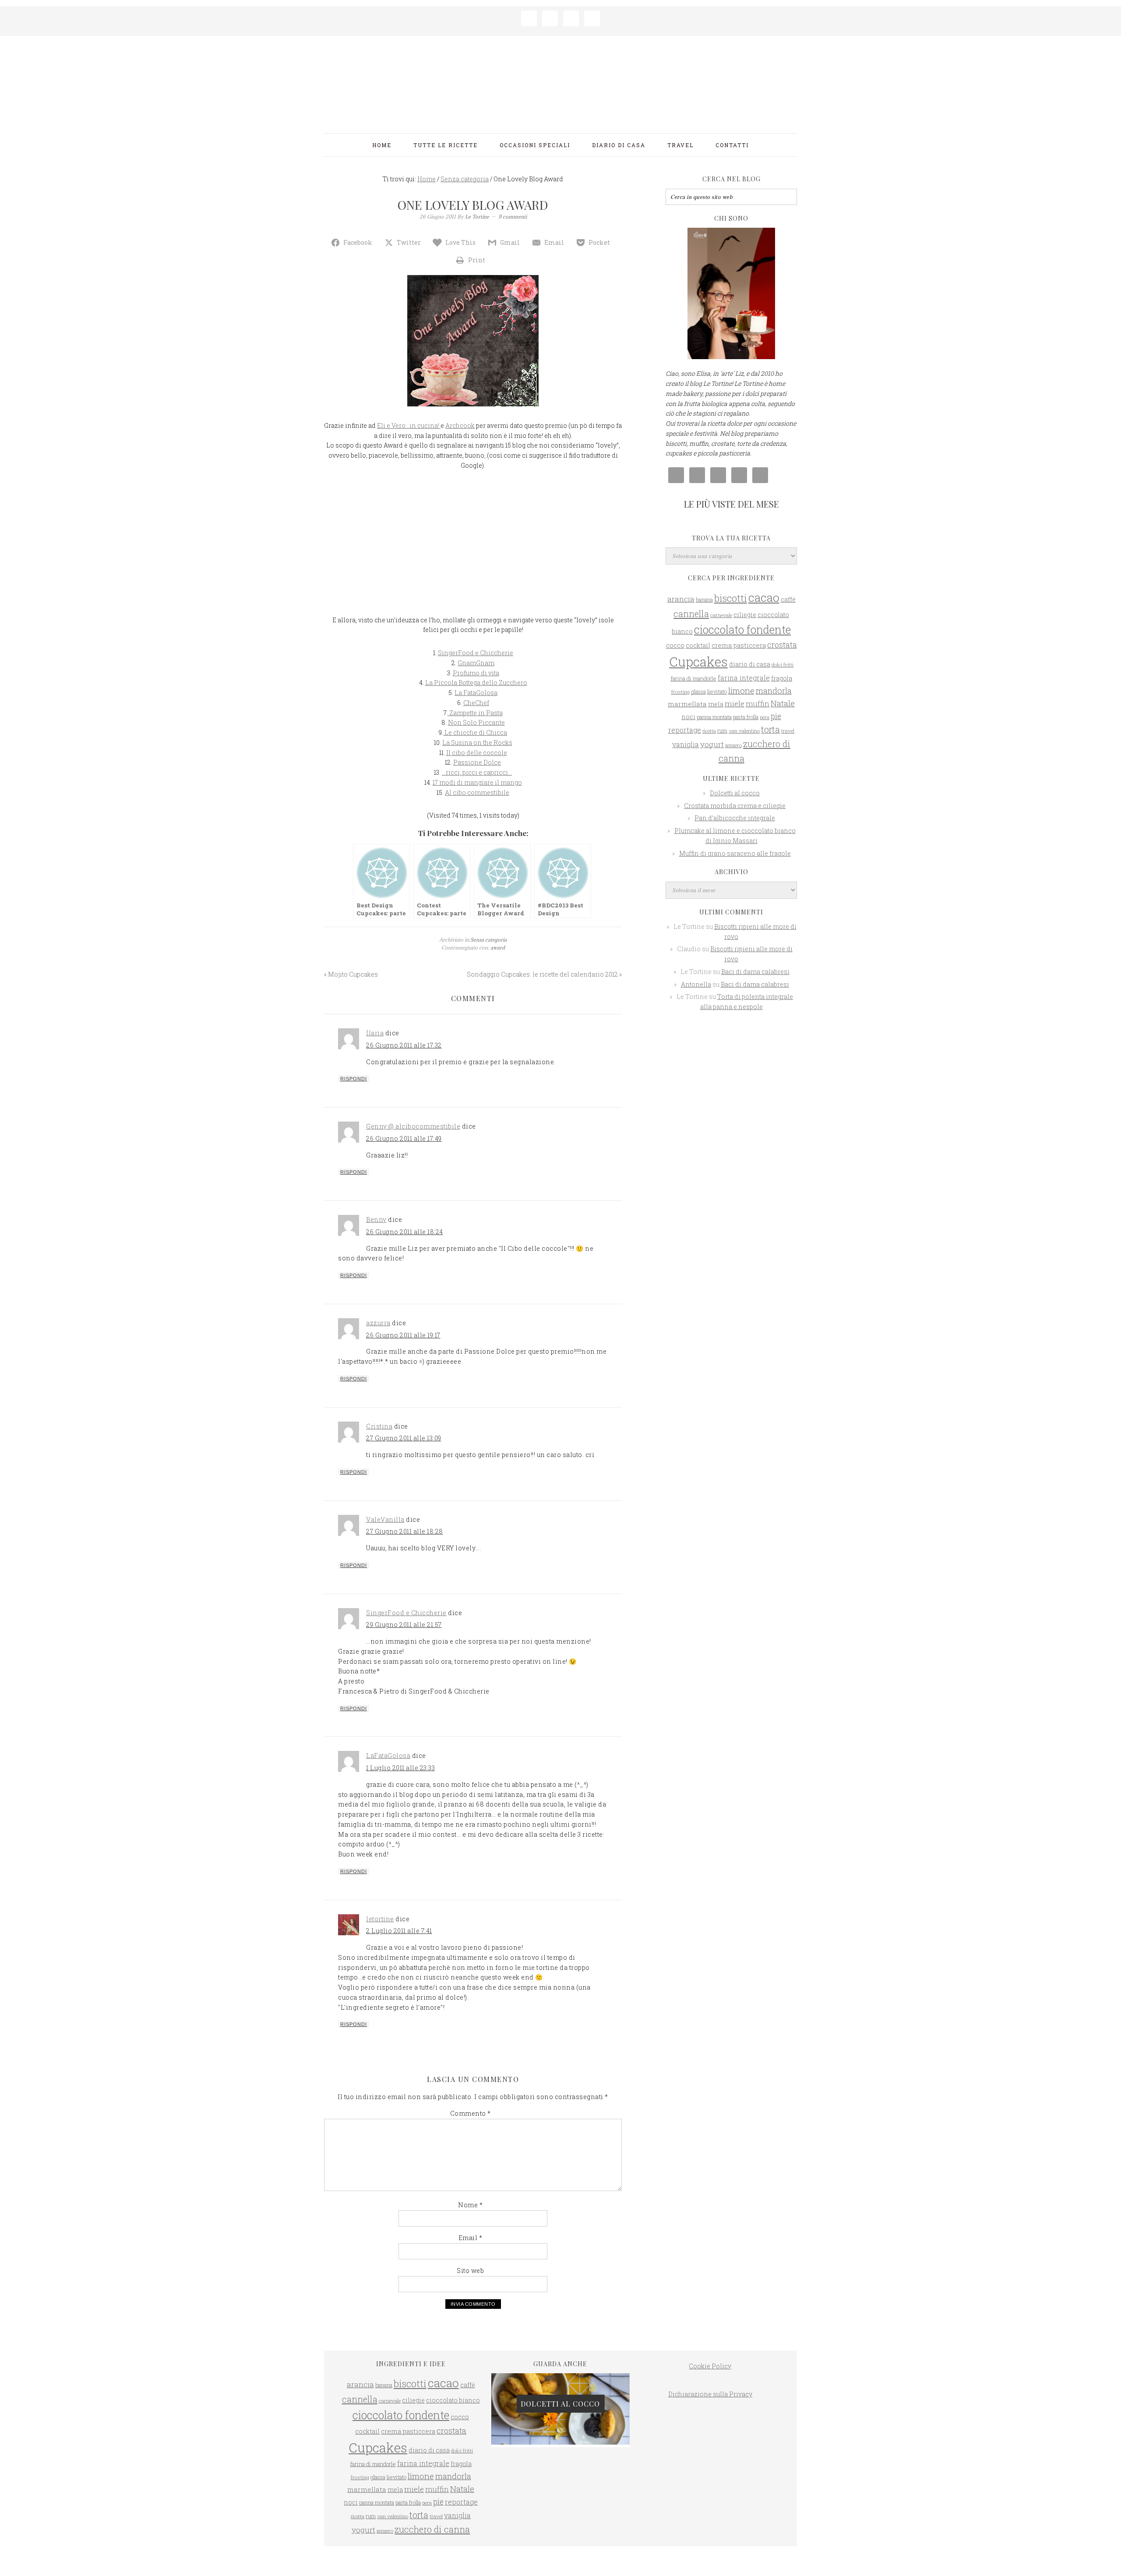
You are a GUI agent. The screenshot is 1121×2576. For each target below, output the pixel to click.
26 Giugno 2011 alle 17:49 (404, 1138)
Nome (470, 2205)
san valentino (744, 731)
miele (735, 704)
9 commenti (513, 217)
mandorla (774, 691)
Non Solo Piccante (476, 722)
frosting (680, 692)
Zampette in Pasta (475, 713)
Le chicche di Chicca (475, 732)
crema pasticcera (739, 645)
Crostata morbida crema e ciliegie (735, 806)
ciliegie (745, 615)
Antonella (696, 984)
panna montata (714, 717)
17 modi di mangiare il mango (477, 782)
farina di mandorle (693, 678)
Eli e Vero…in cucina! (409, 425)
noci (688, 717)
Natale (783, 703)
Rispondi (354, 1079)
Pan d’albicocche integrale (735, 818)
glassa (698, 692)
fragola (782, 678)
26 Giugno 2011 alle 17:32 (404, 1045)
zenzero (733, 745)
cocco (675, 645)
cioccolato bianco (453, 2400)
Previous (492, 2406)
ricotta (709, 731)
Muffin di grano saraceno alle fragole (735, 853)
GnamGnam (476, 663)
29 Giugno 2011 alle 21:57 (404, 1625)
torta (770, 729)
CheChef (476, 703)
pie (776, 716)
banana (704, 600)
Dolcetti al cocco (735, 793)
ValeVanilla (385, 1519)
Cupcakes (698, 662)
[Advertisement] (473, 545)
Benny (376, 1219)
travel (788, 731)
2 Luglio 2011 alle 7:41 (399, 1931)
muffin (758, 704)
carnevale (721, 615)
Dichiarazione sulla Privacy (710, 2394)
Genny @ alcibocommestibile (413, 1126)
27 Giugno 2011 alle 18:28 (405, 1531)
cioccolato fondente (742, 630)
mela (716, 704)
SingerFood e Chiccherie (476, 653)
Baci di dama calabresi (755, 972)
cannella (691, 614)
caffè (788, 599)
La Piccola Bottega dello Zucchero (476, 683)
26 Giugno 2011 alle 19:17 (403, 1335)
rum (722, 730)
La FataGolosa (476, 693)
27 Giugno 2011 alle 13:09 (404, 1438)
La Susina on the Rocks (477, 743)
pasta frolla (746, 717)
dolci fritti (783, 665)
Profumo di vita (476, 673)
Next (629, 2406)
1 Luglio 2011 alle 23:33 (400, 1768)
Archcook (460, 425)
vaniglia (686, 744)
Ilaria (375, 1033)
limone (741, 690)
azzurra (378, 1323)
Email (471, 2238)
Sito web (470, 2271)
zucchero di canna (432, 2529)
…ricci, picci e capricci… (477, 772)
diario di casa (750, 664)
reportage (685, 730)
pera (765, 717)
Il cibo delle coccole (477, 753)
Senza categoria (488, 940)
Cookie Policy (710, 2366)
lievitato (717, 692)
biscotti (731, 598)
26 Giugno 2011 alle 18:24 (405, 1232)
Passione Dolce (477, 762)
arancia (681, 599)
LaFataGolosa (388, 1756)
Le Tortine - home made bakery (560, 81)
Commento (471, 2113)
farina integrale (744, 678)
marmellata (687, 704)
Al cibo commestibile (477, 792)
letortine (380, 1919)
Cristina (379, 1426)
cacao (764, 597)
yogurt (712, 744)
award (498, 947)
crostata (782, 645)
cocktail (698, 645)
